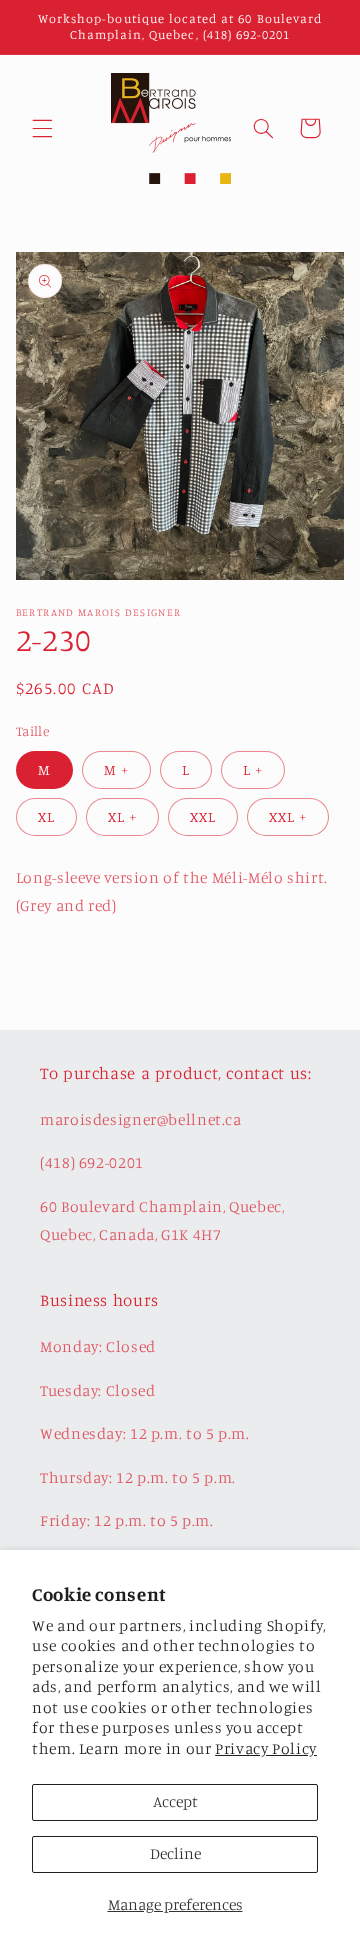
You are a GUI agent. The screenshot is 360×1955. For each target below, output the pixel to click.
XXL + (288, 816)
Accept (175, 1801)
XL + (122, 816)
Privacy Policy (266, 1748)
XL (46, 816)
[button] (42, 128)
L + (253, 769)
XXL (203, 816)
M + (116, 769)
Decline (175, 1853)
